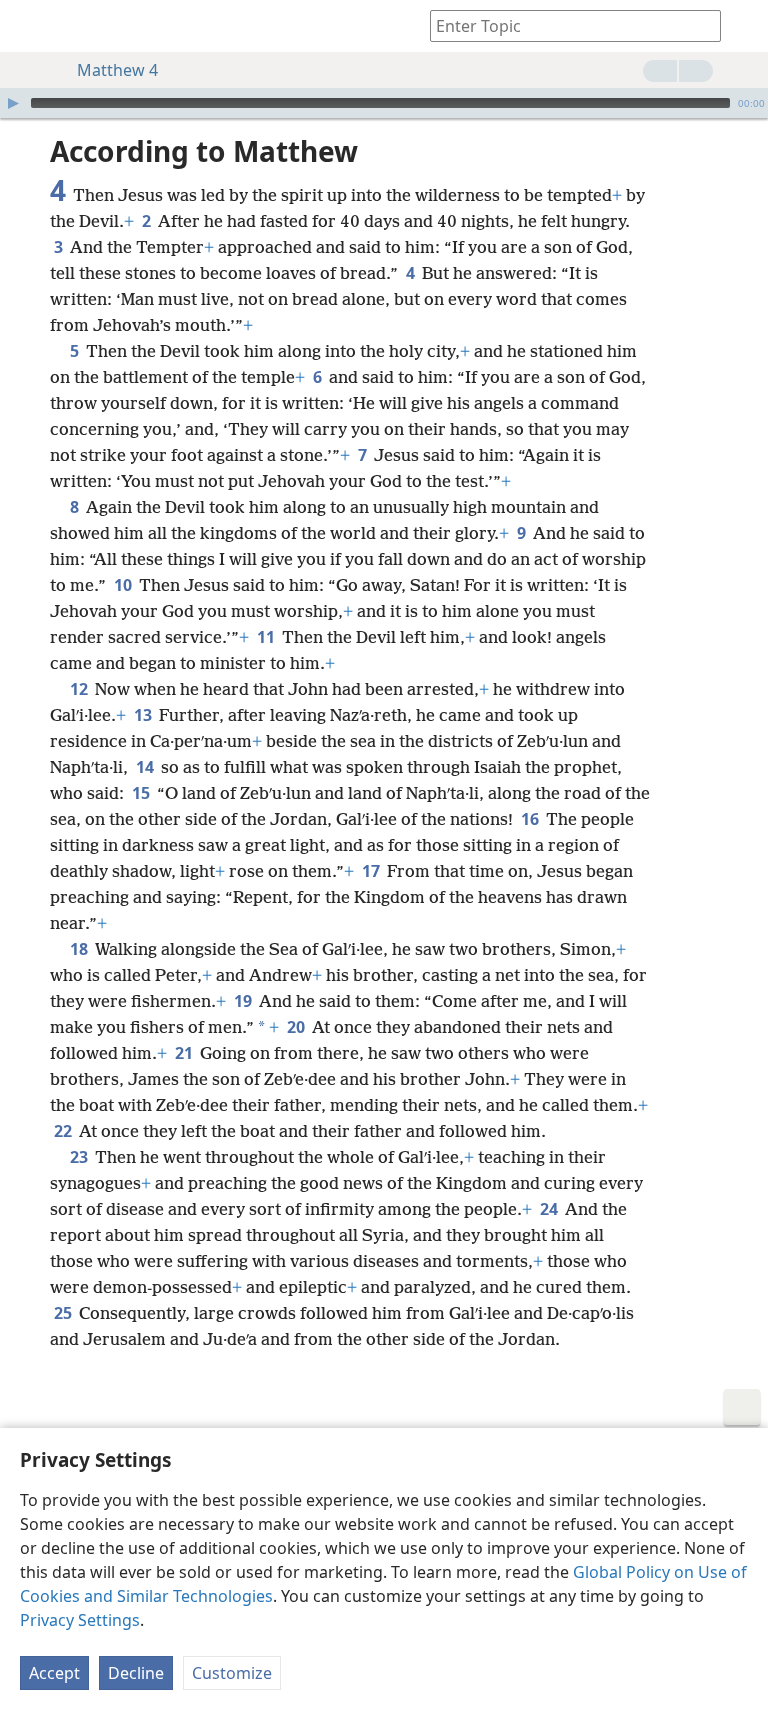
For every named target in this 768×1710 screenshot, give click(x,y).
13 (144, 715)
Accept (54, 1673)
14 (146, 767)
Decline (136, 1673)
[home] (30, 26)
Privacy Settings (80, 1620)
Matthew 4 (117, 70)
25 (64, 1313)
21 (185, 1053)
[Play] (13, 103)
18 (80, 949)
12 (80, 689)
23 (80, 1157)
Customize (232, 1673)
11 (267, 637)
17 (372, 871)
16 (531, 819)
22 (64, 1131)
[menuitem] (30, 26)
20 (297, 1027)
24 (550, 1209)
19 (244, 1001)
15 (142, 793)
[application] (384, 103)
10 (124, 585)
